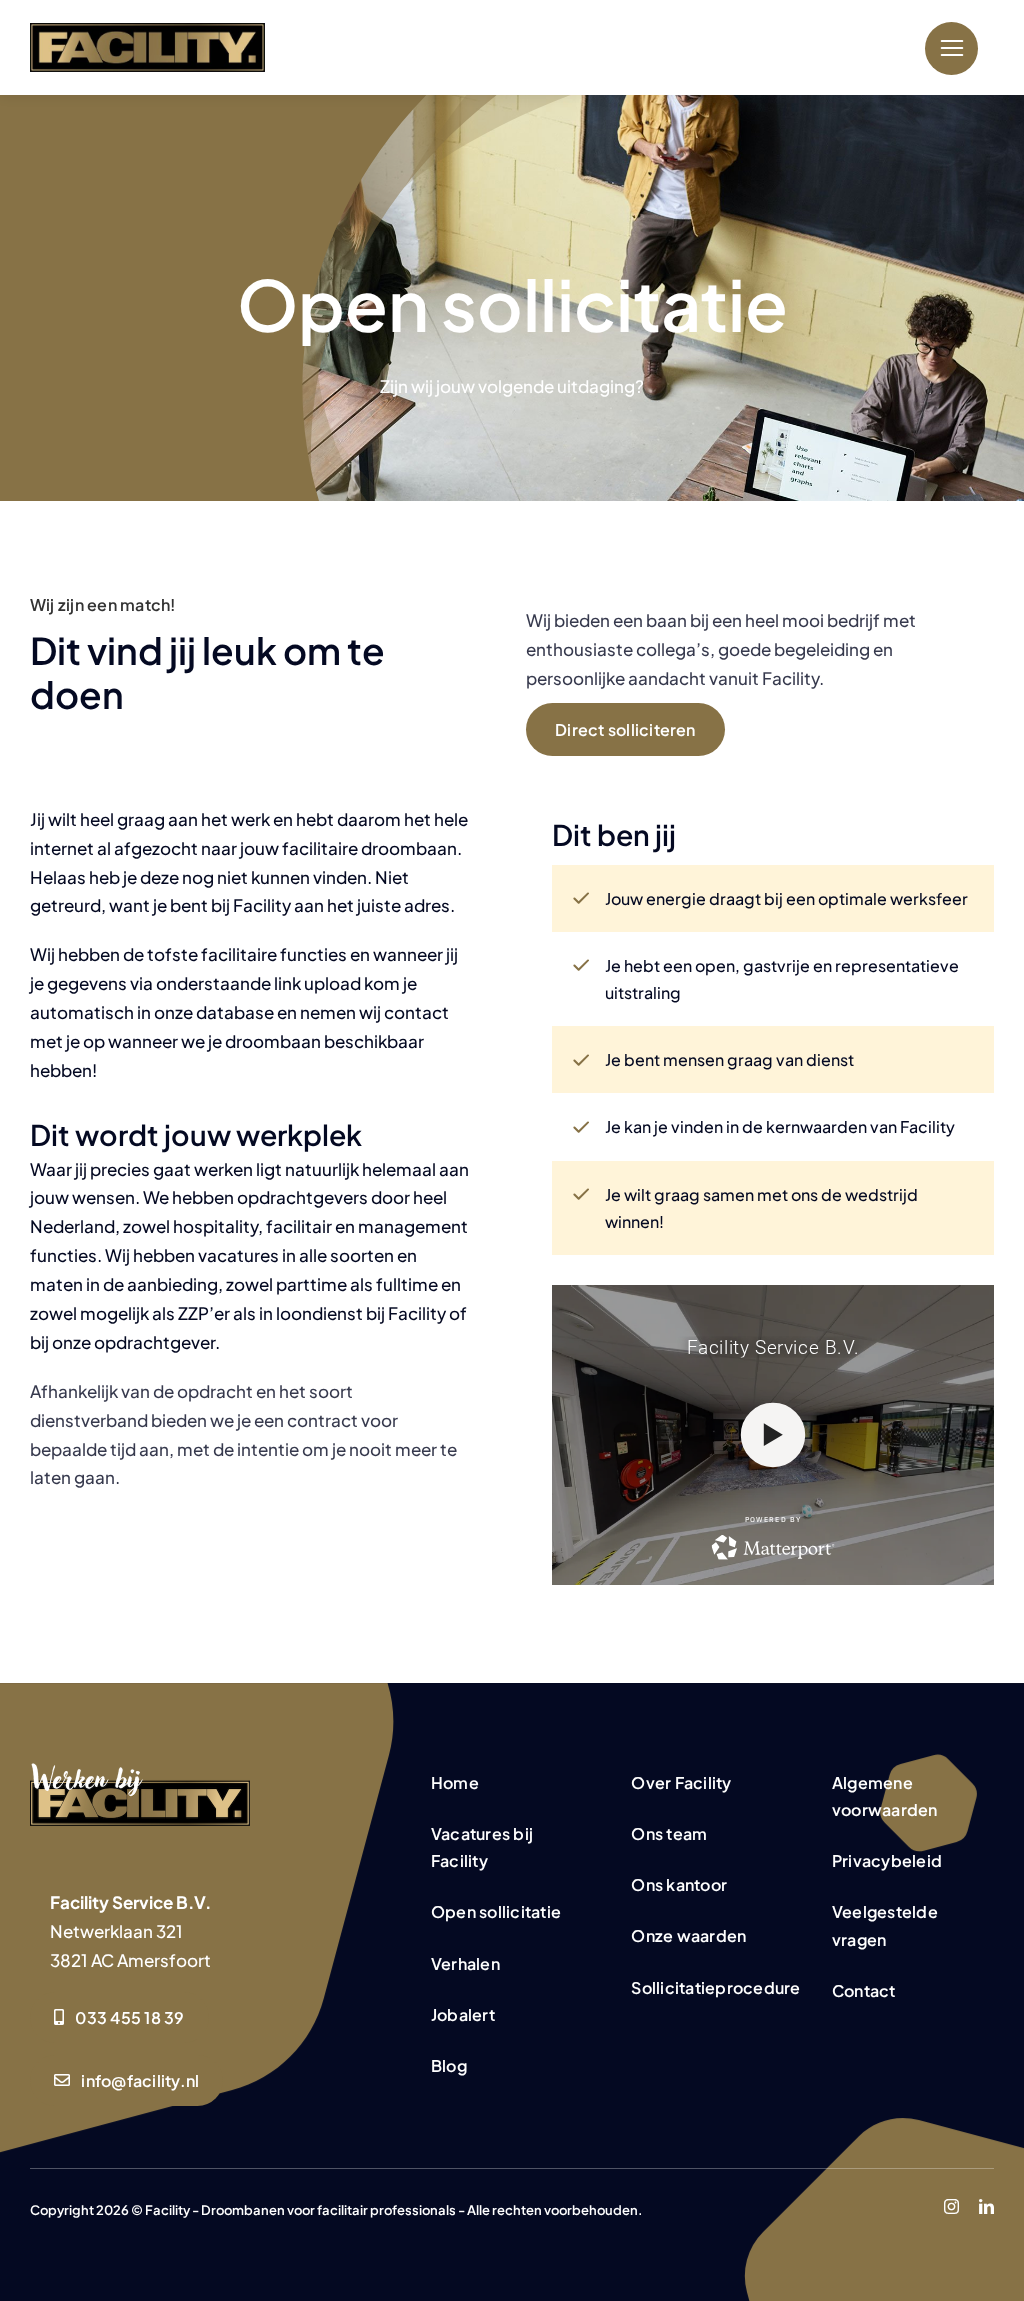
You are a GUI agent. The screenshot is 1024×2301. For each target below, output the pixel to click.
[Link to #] (951, 48)
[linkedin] (986, 2206)
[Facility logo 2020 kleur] (147, 31)
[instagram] (951, 2206)
